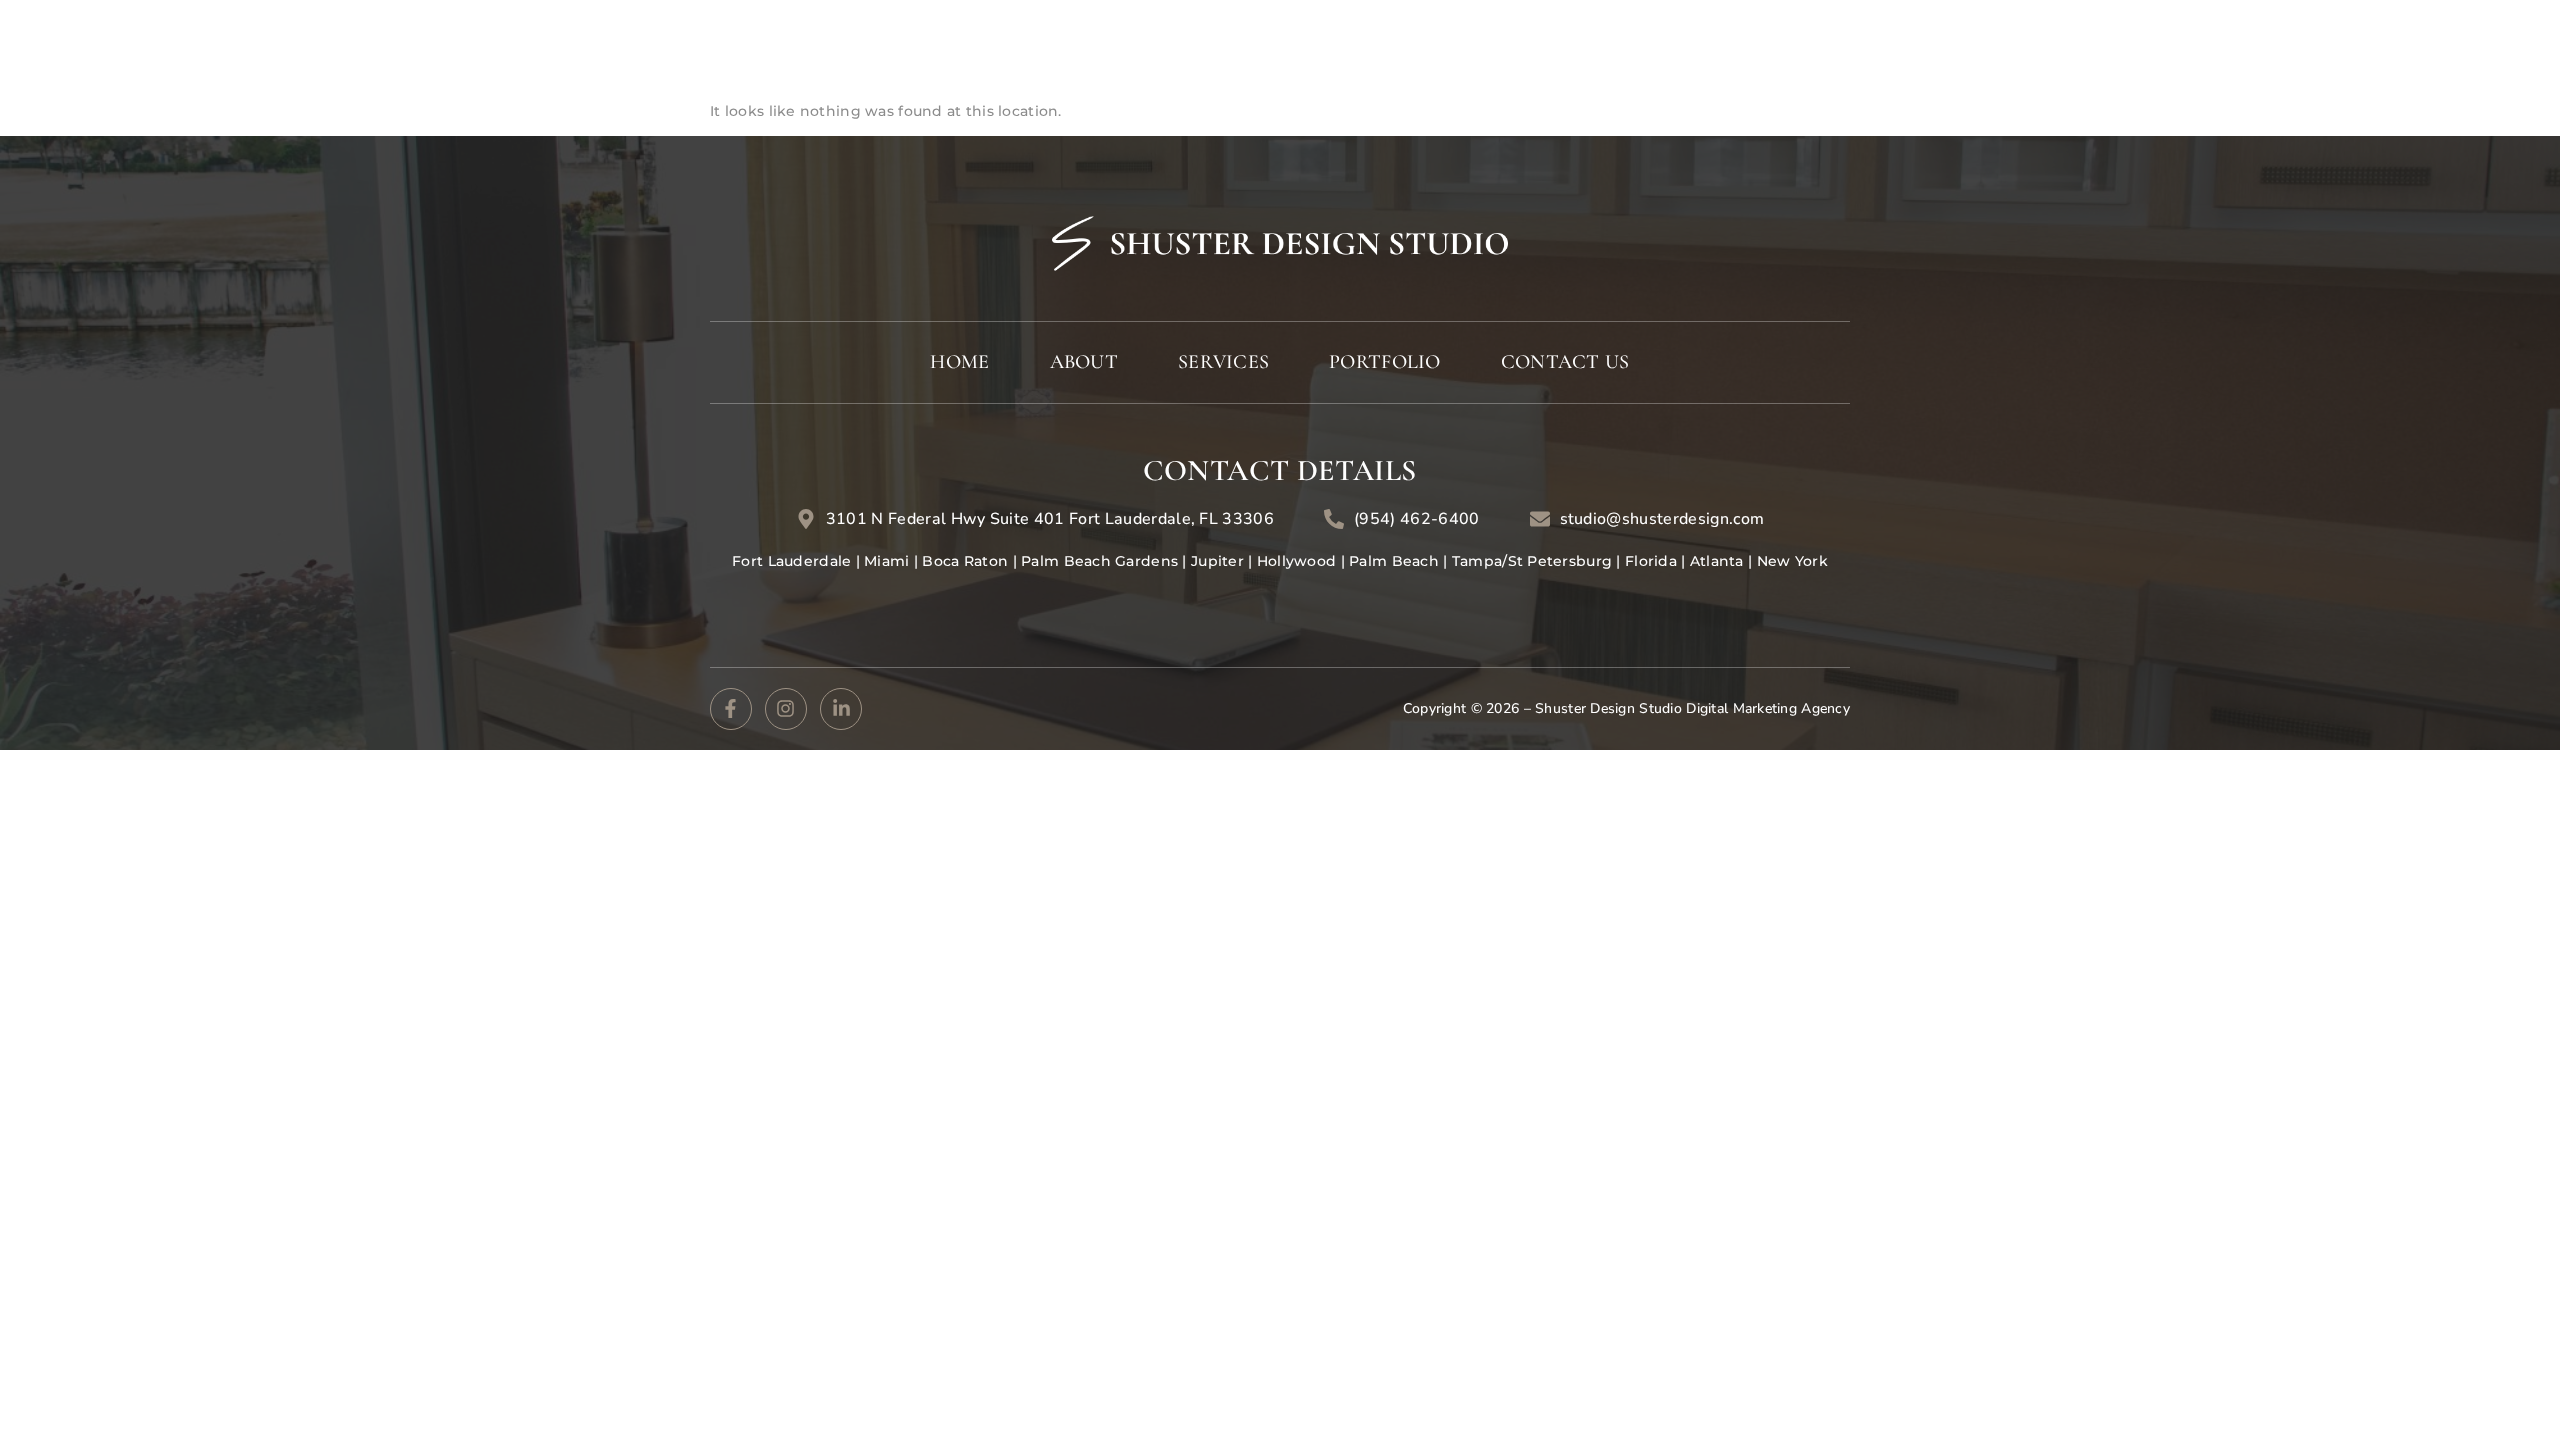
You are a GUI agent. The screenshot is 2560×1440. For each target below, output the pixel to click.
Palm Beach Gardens (1100, 561)
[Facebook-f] (731, 709)
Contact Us (2344, 46)
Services (1934, 46)
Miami (885, 561)
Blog (2219, 46)
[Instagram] (786, 709)
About (1819, 46)
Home (1723, 46)
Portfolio (2102, 46)
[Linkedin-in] (841, 709)
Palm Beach (1396, 561)
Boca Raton (965, 561)
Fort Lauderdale (793, 561)
